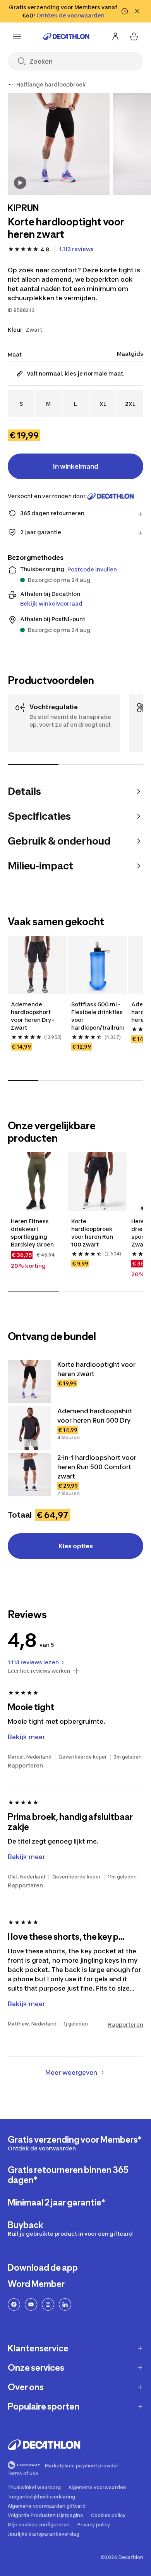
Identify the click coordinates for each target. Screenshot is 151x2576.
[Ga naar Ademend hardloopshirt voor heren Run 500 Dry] (29, 1428)
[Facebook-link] (14, 2304)
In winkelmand (76, 466)
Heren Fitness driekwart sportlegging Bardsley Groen (32, 1233)
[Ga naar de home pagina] (66, 36)
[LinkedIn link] (65, 2304)
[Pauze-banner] (125, 11)
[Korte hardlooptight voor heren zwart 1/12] (59, 144)
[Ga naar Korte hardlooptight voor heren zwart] (29, 1381)
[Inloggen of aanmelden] (115, 36)
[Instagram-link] (48, 2304)
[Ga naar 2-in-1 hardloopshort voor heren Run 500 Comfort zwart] (29, 1475)
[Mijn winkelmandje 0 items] (134, 36)
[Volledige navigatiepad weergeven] (11, 85)
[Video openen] (20, 183)
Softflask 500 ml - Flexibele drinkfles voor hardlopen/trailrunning (98, 1016)
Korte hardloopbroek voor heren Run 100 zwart (93, 1233)
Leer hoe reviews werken (39, 1671)
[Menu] (17, 36)
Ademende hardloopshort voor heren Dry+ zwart (33, 1016)
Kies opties (76, 1546)
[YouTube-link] (31, 2304)
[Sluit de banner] (137, 11)
